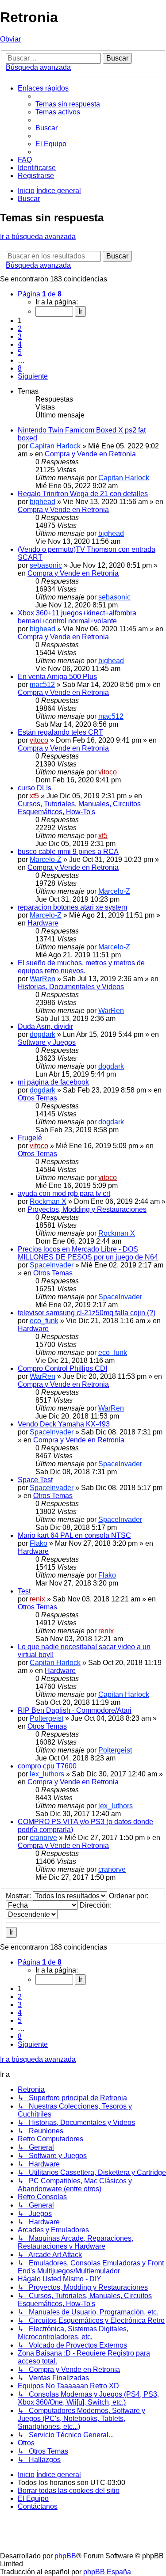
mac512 (42, 685)
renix (37, 1599)
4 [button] (20, 344)
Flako (39, 1543)
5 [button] (20, 352)
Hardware (43, 923)
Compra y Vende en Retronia (90, 454)
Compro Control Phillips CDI (62, 1368)
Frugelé (30, 1138)
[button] (40, 294)
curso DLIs (35, 788)
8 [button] (20, 368)
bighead (42, 502)
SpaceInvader (52, 1265)
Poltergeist (46, 1718)
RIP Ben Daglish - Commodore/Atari (75, 1710)
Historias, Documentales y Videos (71, 987)
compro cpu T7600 (47, 1766)
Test (24, 1591)
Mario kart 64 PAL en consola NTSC (74, 1535)
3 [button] (20, 336)
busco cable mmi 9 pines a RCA (68, 852)
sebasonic (46, 565)
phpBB (65, 2556)
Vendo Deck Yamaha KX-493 (64, 1424)
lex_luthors (47, 1774)
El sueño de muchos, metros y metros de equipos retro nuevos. (81, 967)
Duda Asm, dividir (45, 1026)
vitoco (39, 740)
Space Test (35, 1480)
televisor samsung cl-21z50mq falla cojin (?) (87, 1313)
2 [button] (20, 328)
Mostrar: (19, 1896)
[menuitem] (68, 104)
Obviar (10, 39)
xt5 (34, 796)
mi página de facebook (53, 1082)
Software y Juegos (47, 1042)
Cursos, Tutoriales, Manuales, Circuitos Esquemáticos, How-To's (79, 808)
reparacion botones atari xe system (72, 907)
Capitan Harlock (55, 446)
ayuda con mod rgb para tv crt (64, 1193)
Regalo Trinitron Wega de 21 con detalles (83, 494)
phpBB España (107, 2572)
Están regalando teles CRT (60, 732)
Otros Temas (37, 1098)
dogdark (42, 1034)
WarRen (42, 979)
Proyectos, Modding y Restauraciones (87, 1209)
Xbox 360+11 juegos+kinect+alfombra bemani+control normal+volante (77, 617)
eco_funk (44, 1321)
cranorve (43, 1838)
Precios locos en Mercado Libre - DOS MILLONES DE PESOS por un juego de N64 (88, 1253)
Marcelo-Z (46, 859)
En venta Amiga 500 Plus (57, 677)
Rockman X (48, 1201)
